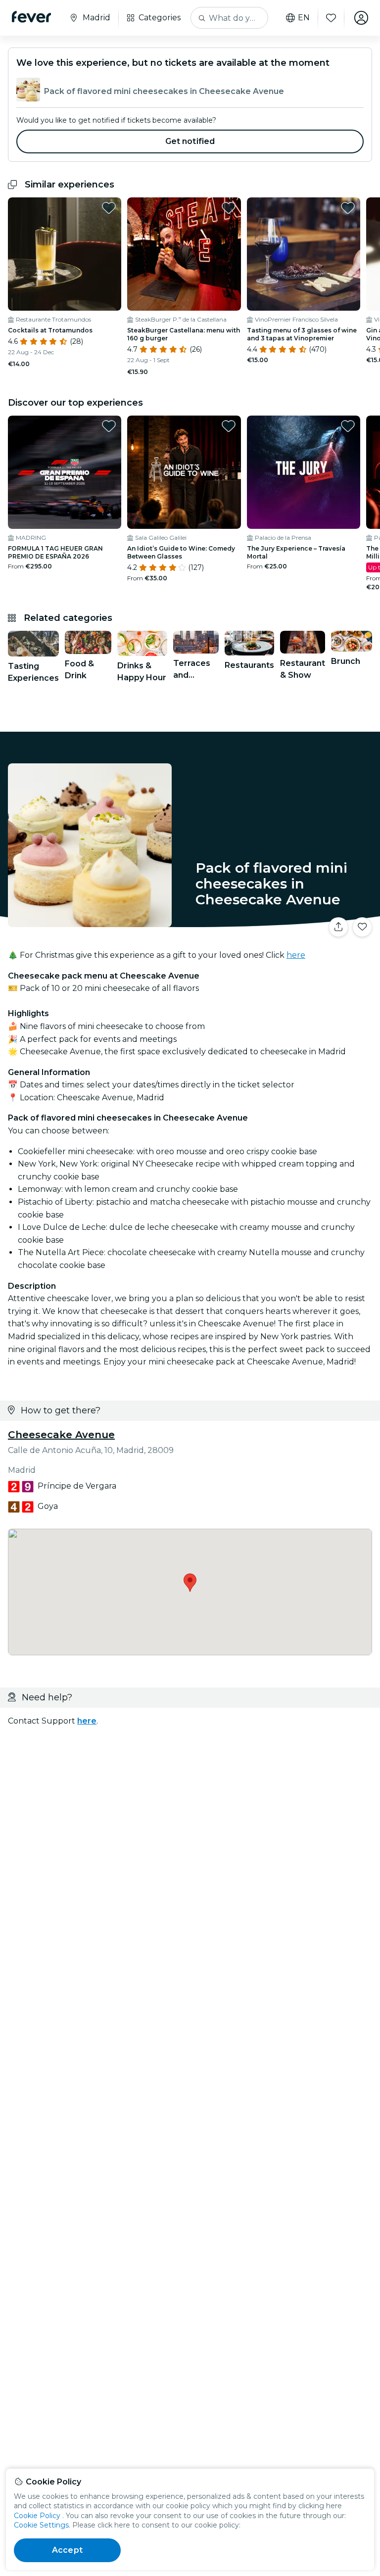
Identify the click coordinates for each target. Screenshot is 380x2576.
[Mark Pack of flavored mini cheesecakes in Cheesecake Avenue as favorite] (362, 927)
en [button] (304, 18)
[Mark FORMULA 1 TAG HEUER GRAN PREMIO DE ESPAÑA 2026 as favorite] (109, 426)
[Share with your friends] (338, 927)
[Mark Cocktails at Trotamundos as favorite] (109, 208)
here (296, 955)
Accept (67, 2550)
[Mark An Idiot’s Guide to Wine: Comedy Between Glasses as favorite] (229, 426)
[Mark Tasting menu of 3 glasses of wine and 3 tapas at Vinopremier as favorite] (348, 208)
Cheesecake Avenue (61, 1435)
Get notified (190, 141)
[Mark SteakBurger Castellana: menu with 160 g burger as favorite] (229, 208)
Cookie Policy (37, 2516)
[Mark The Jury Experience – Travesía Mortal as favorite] (348, 426)
